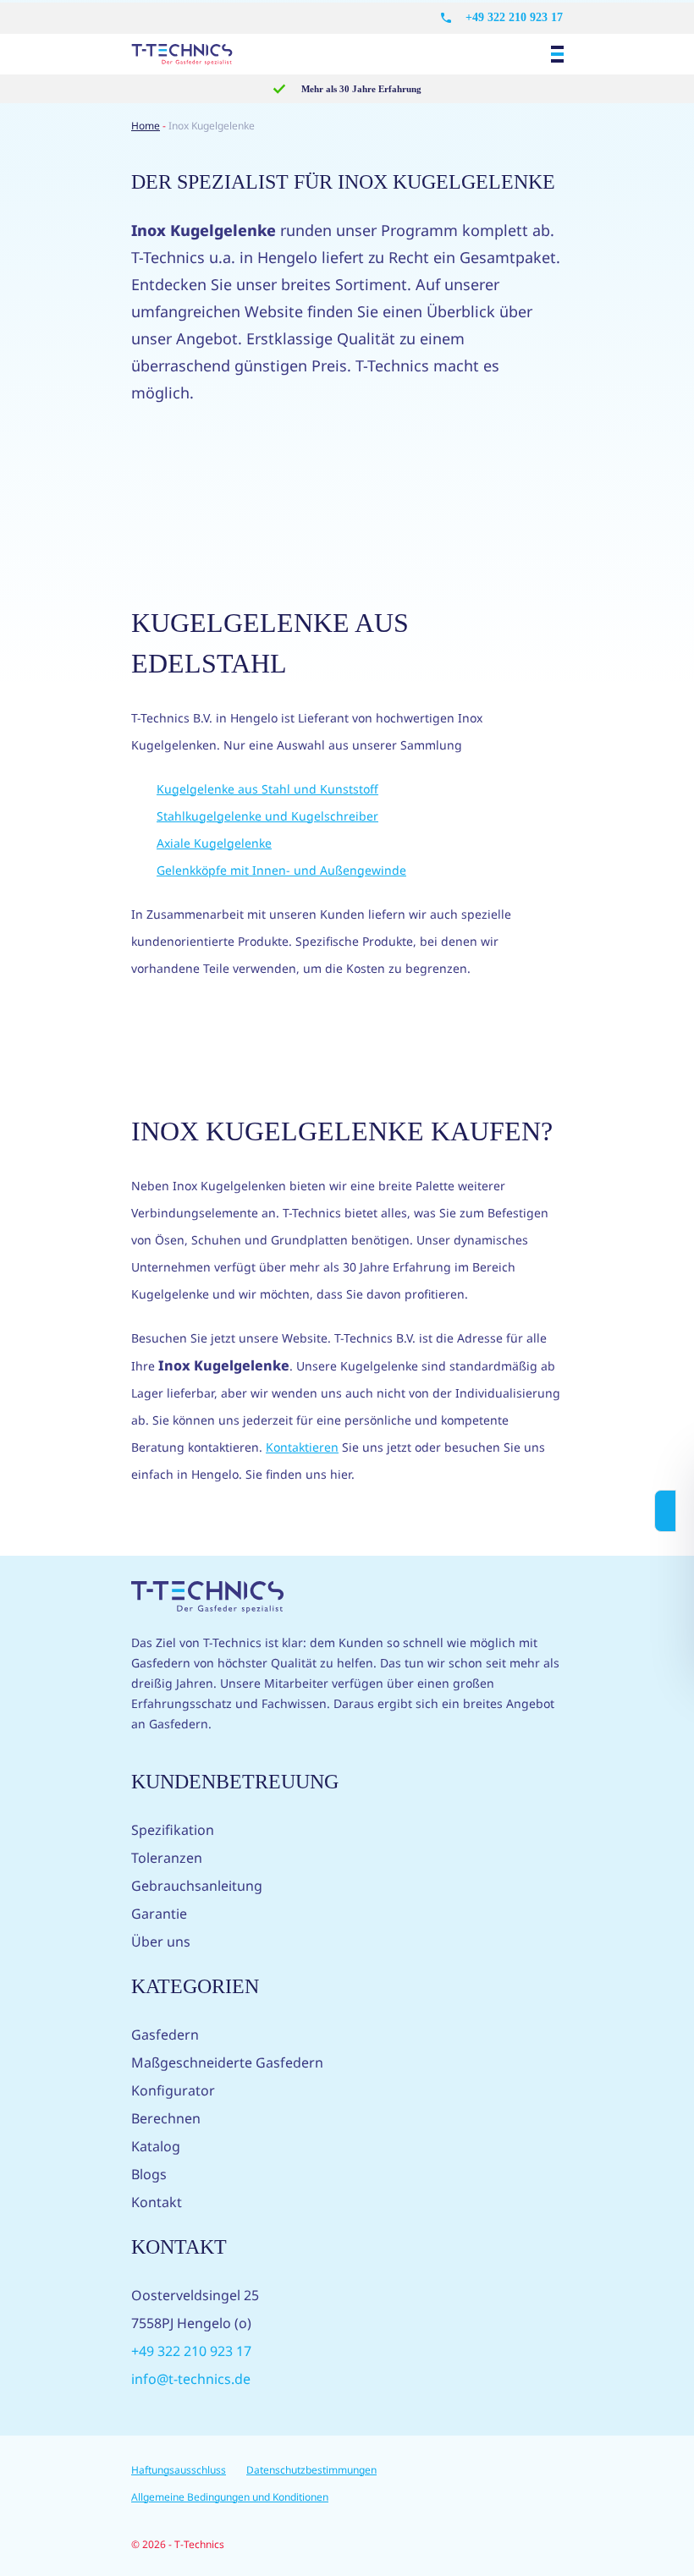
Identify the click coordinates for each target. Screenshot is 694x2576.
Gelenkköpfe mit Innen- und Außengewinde (281, 870)
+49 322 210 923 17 (514, 17)
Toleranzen (167, 1858)
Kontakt (157, 2202)
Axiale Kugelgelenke (214, 843)
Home (146, 126)
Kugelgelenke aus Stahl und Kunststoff (267, 789)
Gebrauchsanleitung (197, 1886)
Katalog (156, 2146)
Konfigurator (173, 2090)
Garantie (159, 1914)
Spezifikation (173, 1830)
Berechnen (166, 2118)
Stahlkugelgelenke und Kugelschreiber (267, 816)
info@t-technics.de (191, 2379)
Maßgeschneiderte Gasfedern (227, 2062)
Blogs (149, 2174)
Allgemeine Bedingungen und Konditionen (230, 2497)
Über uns (161, 1942)
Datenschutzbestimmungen (311, 2470)
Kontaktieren (302, 1447)
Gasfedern (165, 2035)
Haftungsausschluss (179, 2470)
